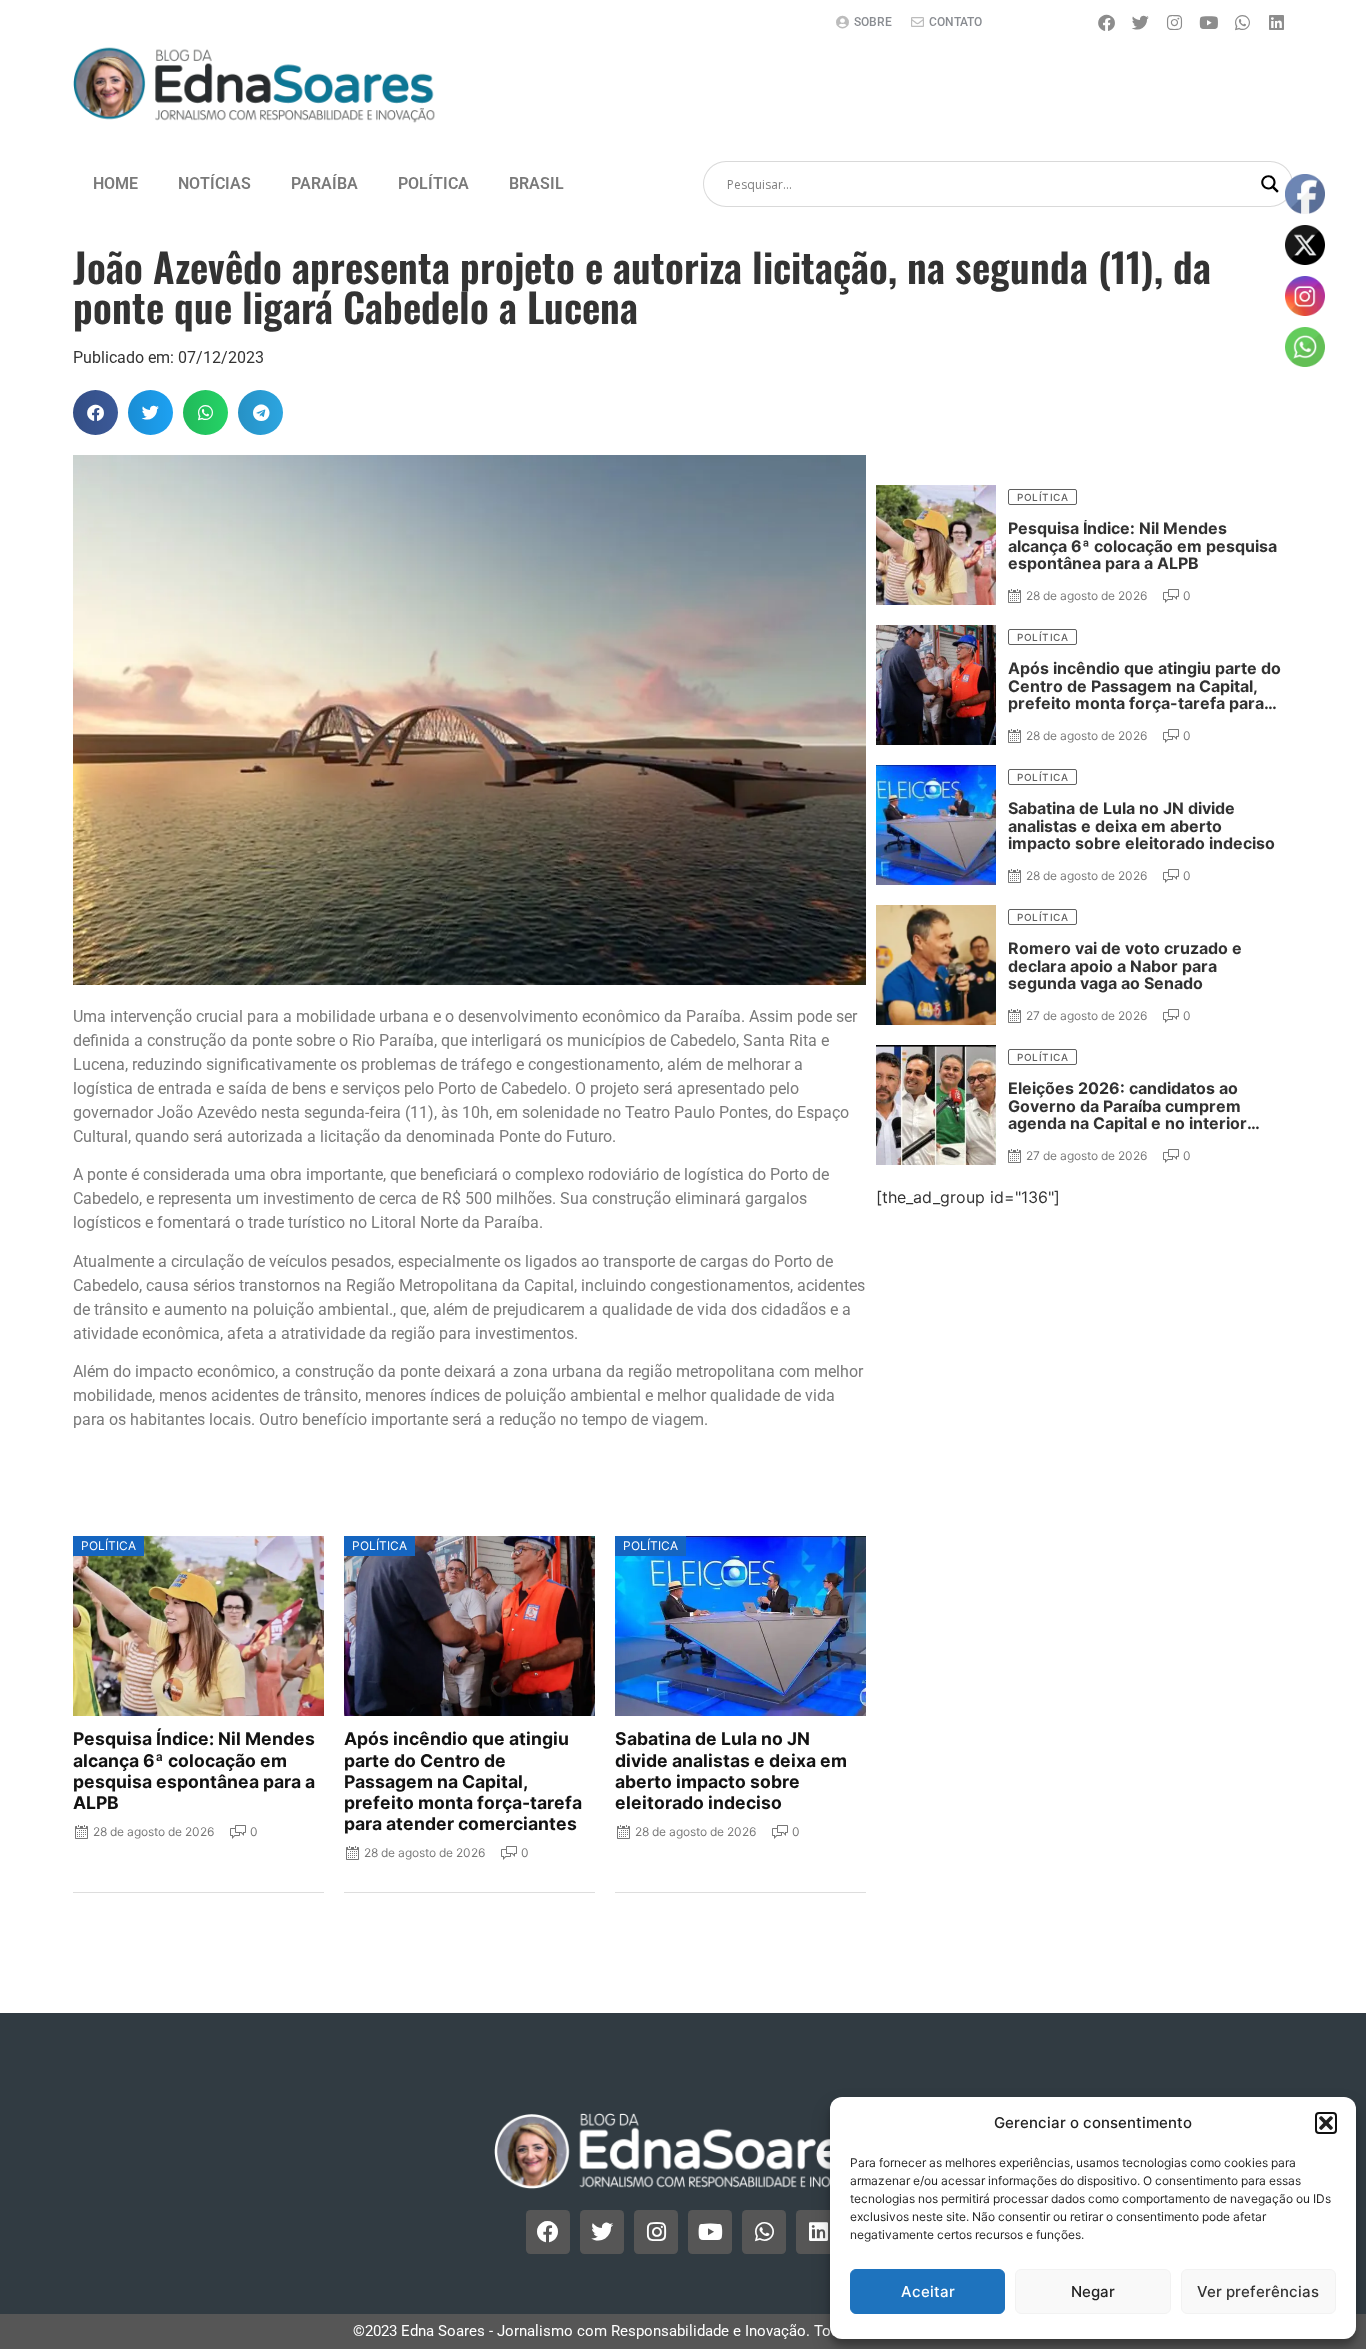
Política (433, 183)
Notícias (214, 183)
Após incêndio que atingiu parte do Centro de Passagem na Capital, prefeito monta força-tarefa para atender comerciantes (463, 1781)
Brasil (536, 183)
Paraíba (324, 183)
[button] (1326, 2123)
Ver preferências (1258, 2291)
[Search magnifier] (1270, 184)
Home (115, 183)
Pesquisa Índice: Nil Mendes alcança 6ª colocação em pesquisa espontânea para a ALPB (194, 1770)
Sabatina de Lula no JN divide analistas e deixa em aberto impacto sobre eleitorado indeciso (731, 1770)
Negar (1093, 2291)
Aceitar (928, 2291)
